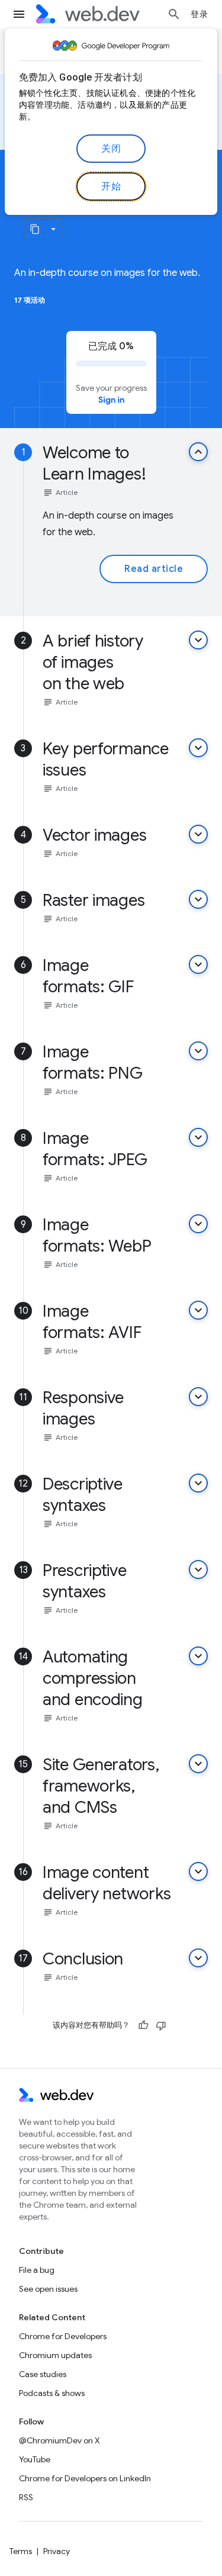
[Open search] (174, 14)
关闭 (111, 149)
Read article (154, 569)
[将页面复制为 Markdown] (35, 229)
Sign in (111, 400)
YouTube (35, 2459)
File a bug (37, 2270)
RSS (26, 2497)
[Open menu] (19, 14)
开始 (111, 186)
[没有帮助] (161, 2025)
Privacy (57, 2551)
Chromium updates (55, 2355)
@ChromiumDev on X (59, 2440)
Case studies (43, 2374)
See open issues (48, 2289)
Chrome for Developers (63, 2336)
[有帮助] (143, 2025)
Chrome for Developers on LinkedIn (85, 2478)
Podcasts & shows (52, 2393)
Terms (21, 2551)
